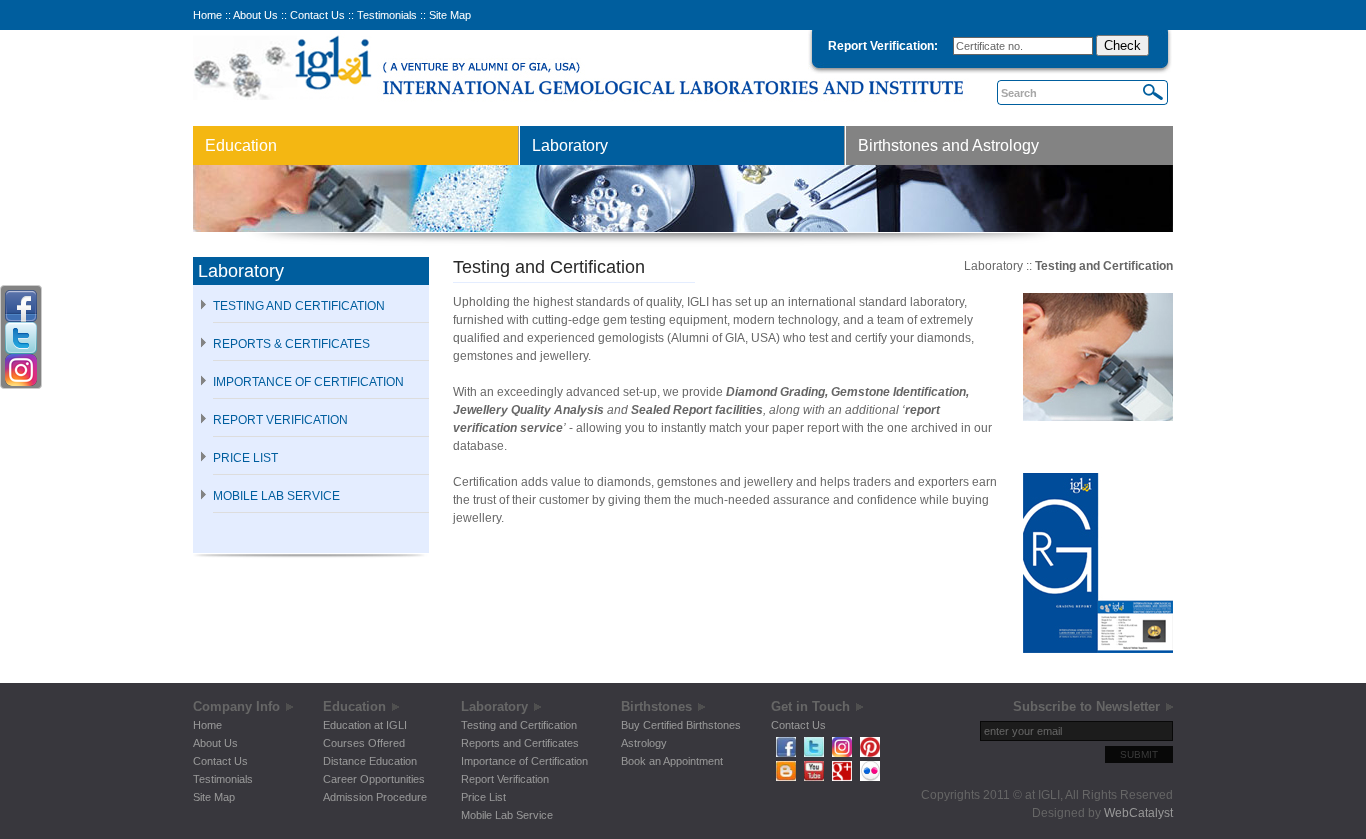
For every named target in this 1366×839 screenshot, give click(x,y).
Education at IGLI (365, 725)
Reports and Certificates (520, 743)
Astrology (644, 743)
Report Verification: (883, 46)
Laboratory (570, 145)
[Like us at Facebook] (786, 753)
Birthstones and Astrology (948, 145)
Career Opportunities (374, 779)
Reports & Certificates (291, 344)
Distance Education (370, 761)
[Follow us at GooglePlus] (842, 777)
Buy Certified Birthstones (681, 725)
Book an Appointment (672, 761)
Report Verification (280, 420)
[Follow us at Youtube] (814, 777)
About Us (255, 15)
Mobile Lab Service (507, 815)
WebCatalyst (1138, 813)
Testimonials (387, 15)
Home (207, 15)
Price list (245, 458)
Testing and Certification (299, 306)
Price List (483, 797)
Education (241, 145)
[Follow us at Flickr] (870, 777)
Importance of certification (308, 382)
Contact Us (317, 15)
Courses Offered (364, 743)
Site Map (450, 15)
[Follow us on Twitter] (814, 753)
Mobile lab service (276, 496)
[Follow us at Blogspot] (786, 777)
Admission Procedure (375, 797)
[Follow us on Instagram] (842, 753)
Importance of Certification (524, 761)
